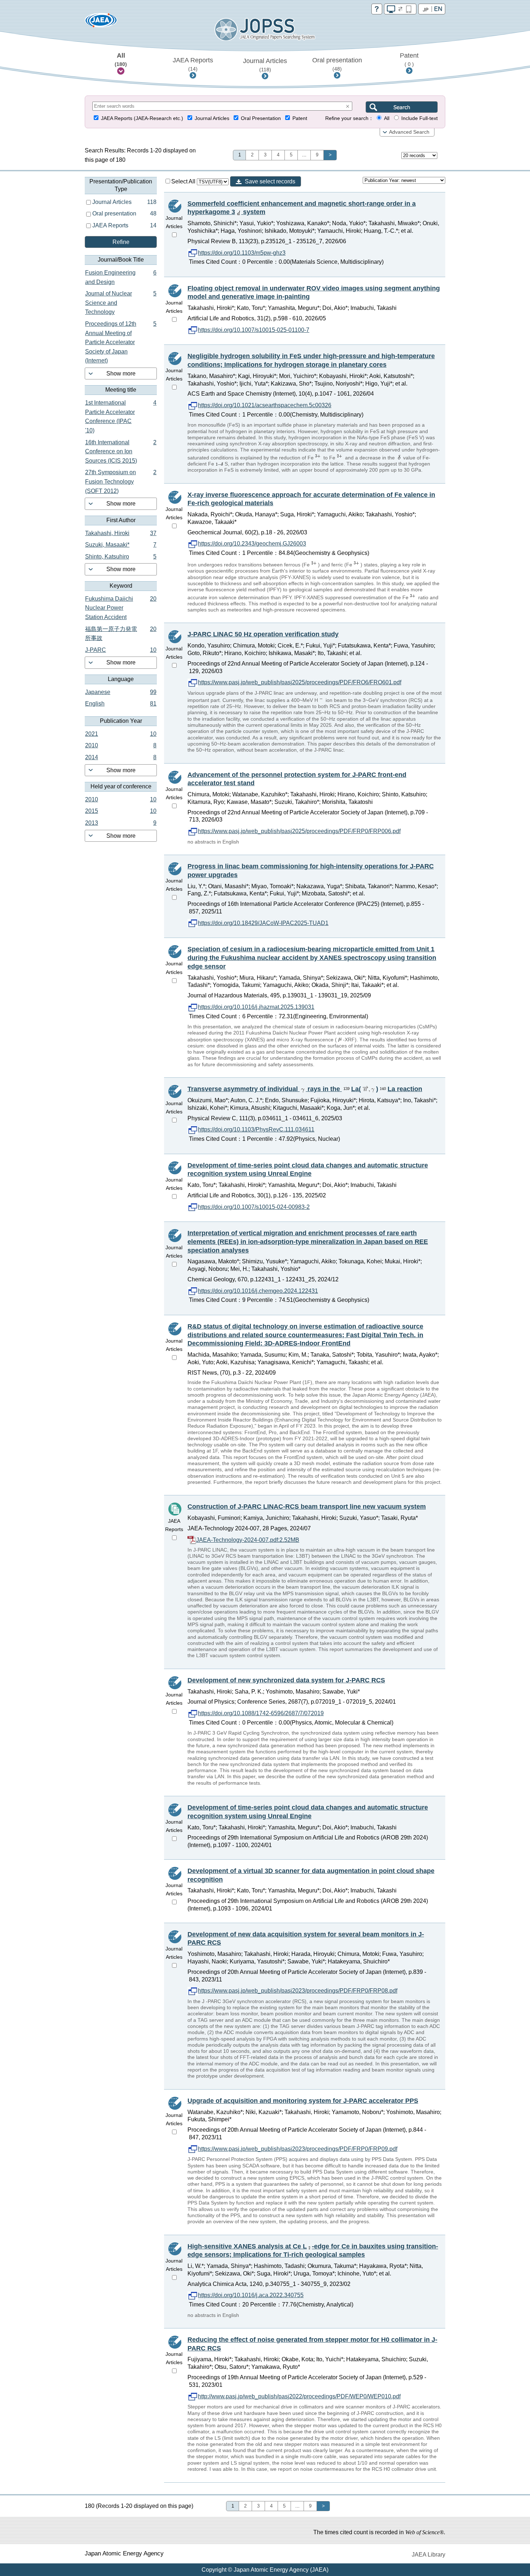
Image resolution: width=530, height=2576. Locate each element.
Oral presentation (337, 64)
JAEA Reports (193, 64)
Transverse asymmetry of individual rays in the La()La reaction (305, 1089)
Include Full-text (419, 118)
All (121, 59)
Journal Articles (265, 65)
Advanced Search (409, 132)
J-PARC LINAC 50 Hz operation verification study (263, 634)
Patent (409, 59)
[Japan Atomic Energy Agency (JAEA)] (101, 23)
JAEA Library (429, 2555)
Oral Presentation (261, 118)
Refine (121, 242)
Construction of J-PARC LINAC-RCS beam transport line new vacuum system (307, 1507)
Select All (184, 181)
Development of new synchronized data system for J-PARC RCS (286, 1680)
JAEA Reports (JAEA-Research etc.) (142, 118)
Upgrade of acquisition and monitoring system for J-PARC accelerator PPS (303, 2101)
